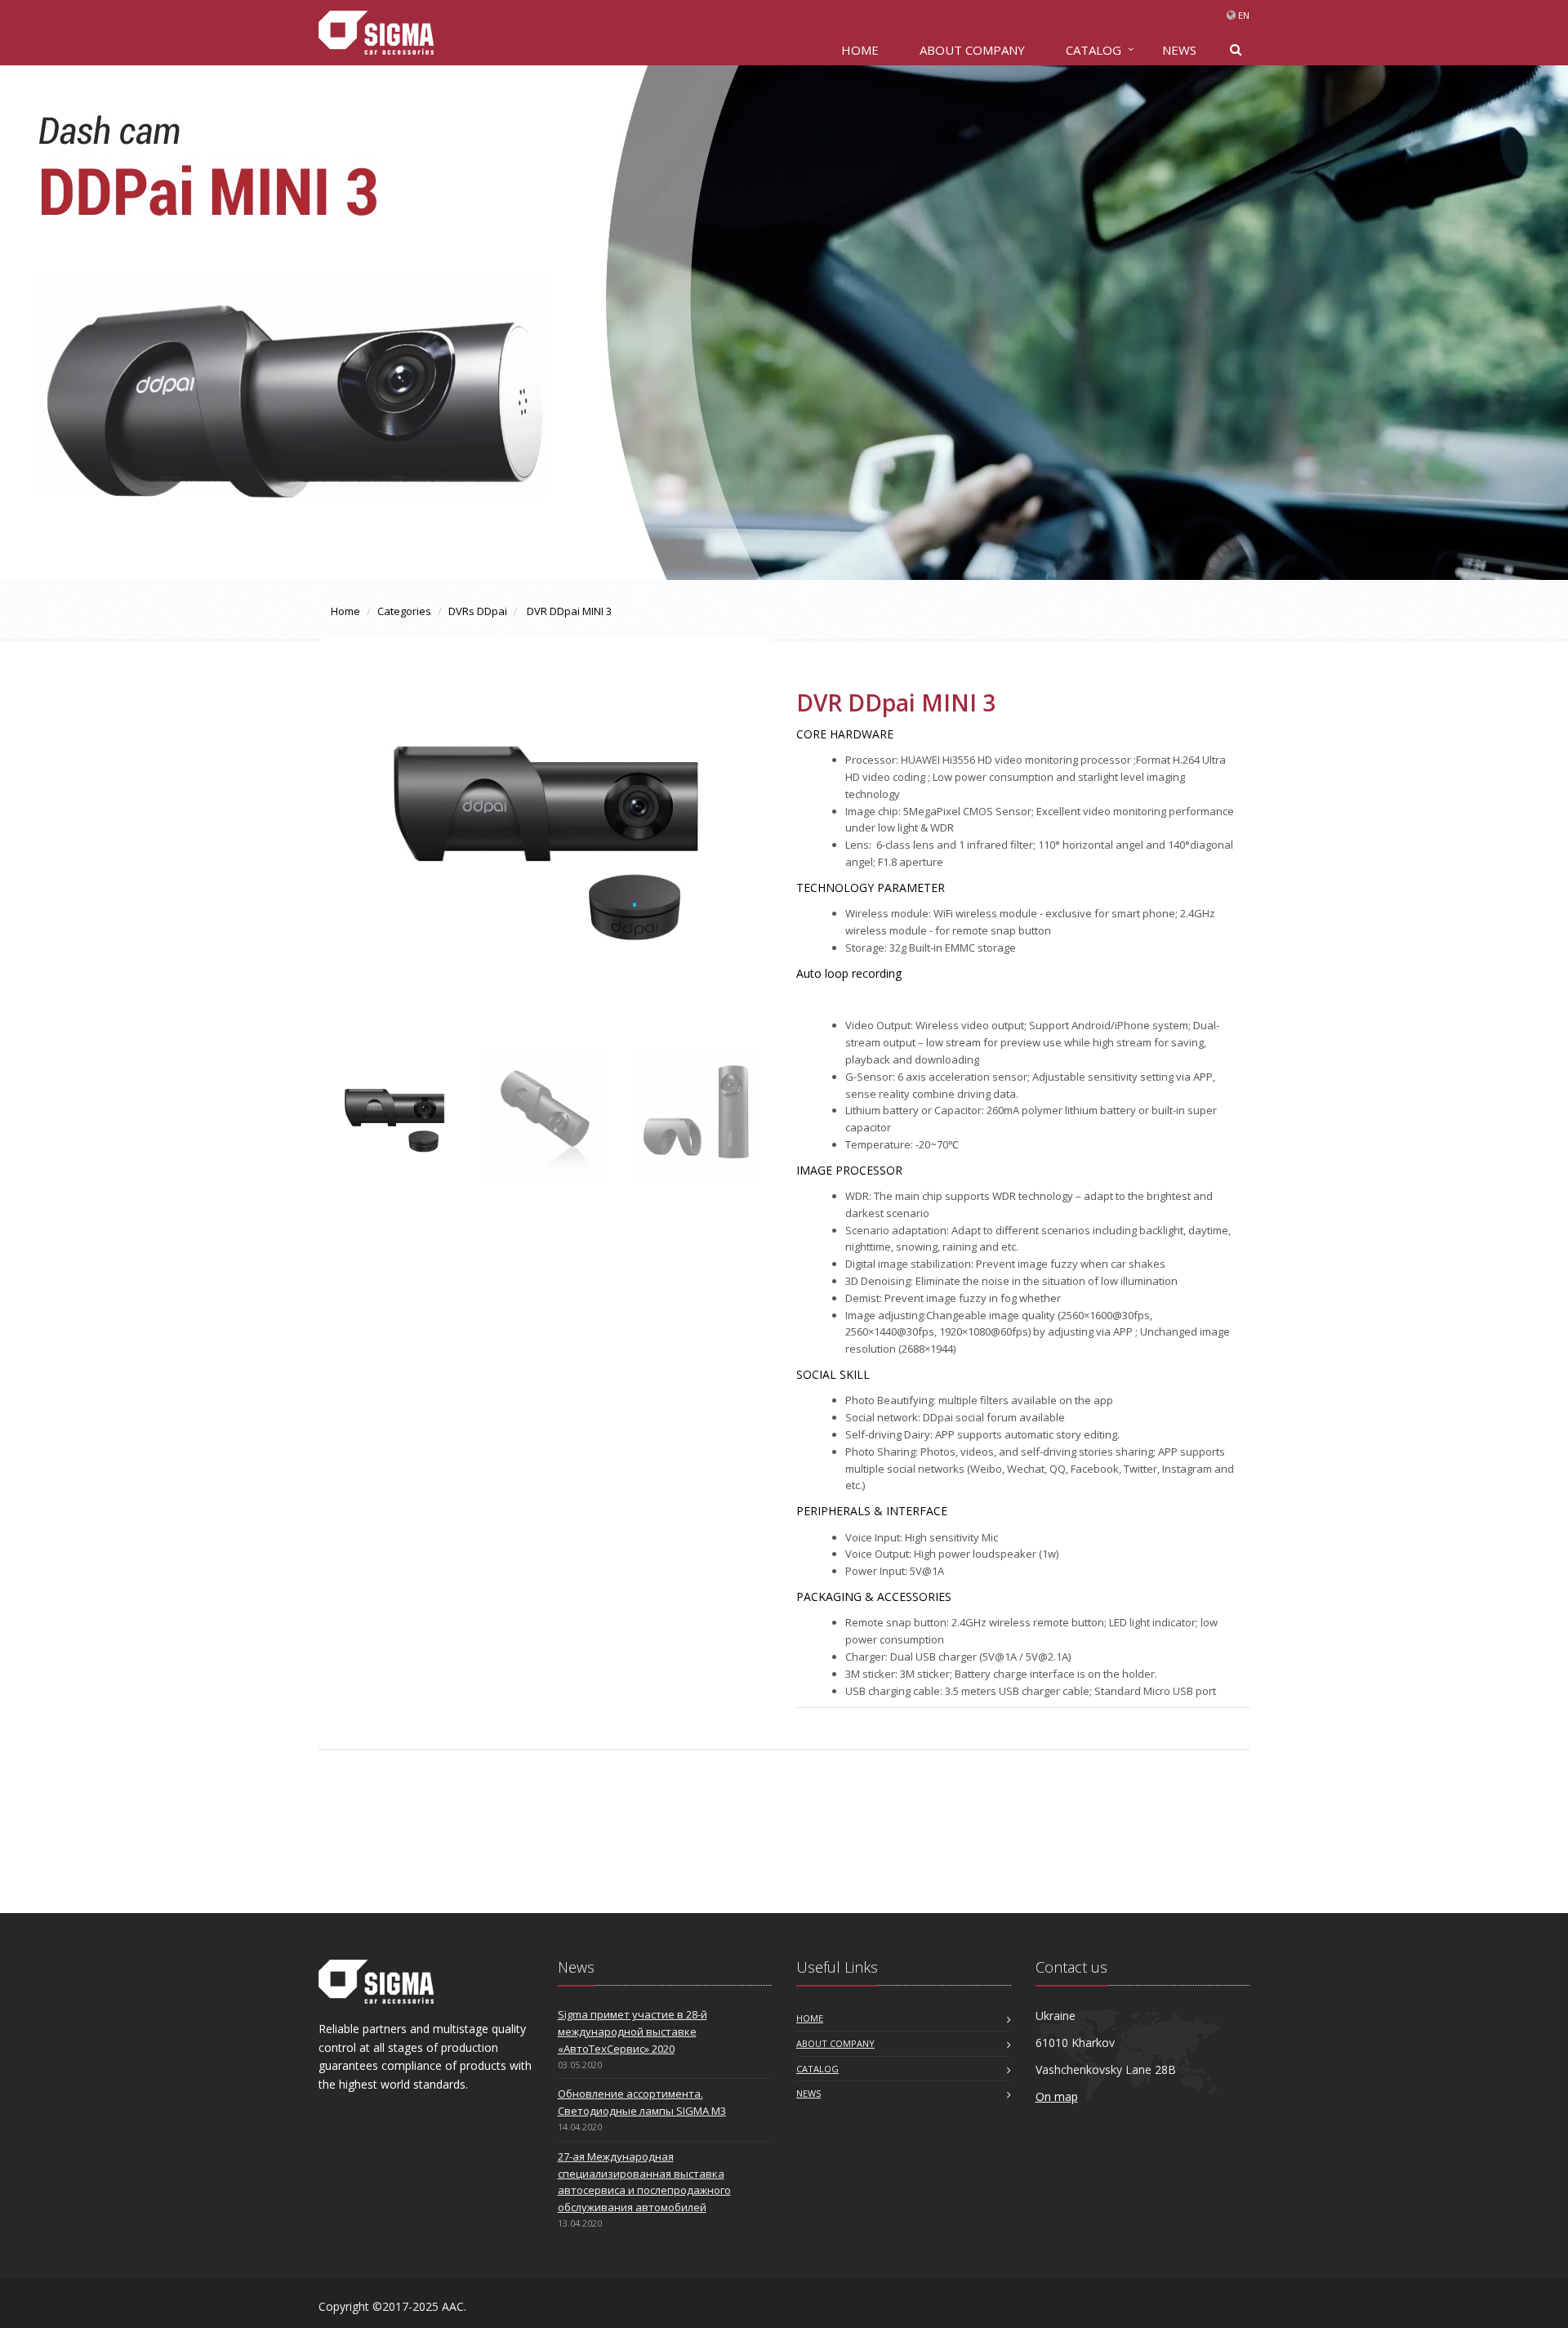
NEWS (1179, 50)
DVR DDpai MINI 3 (568, 611)
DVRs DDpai (478, 611)
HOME (860, 50)
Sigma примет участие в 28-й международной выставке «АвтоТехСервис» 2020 (633, 2031)
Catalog (1094, 50)
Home (345, 611)
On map (1057, 2096)
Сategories (404, 611)
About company (972, 50)
